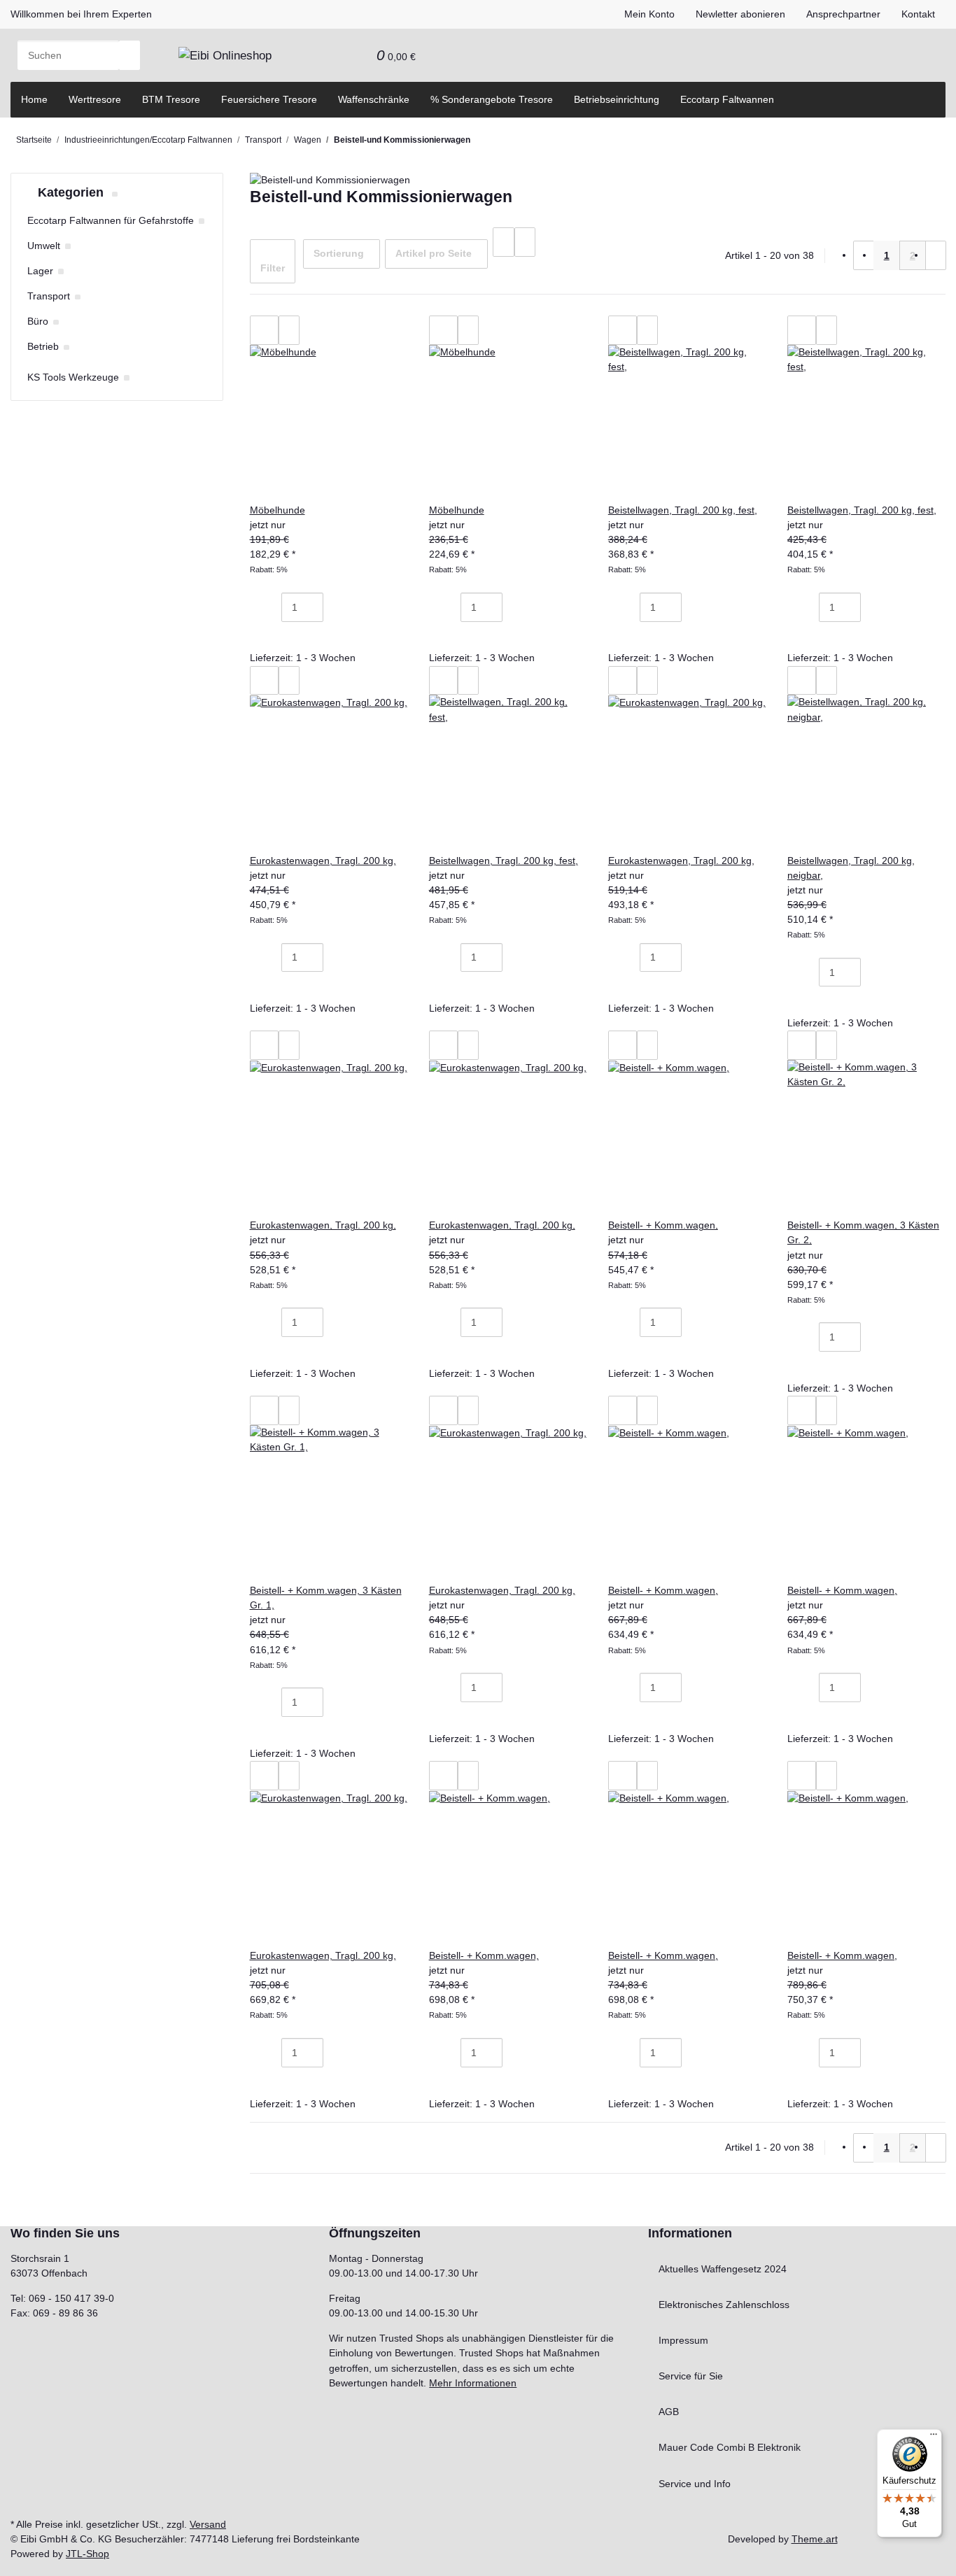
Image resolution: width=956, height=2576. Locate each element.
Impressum (683, 2340)
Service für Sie (691, 2376)
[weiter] (936, 255)
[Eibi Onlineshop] (225, 55)
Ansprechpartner (843, 14)
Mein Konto (649, 14)
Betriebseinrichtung (617, 99)
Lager (40, 271)
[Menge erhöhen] (334, 607)
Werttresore (95, 99)
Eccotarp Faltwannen (727, 99)
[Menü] (934, 2437)
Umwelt (44, 246)
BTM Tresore (171, 99)
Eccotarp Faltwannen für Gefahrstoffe (111, 220)
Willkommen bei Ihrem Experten (81, 14)
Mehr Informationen (473, 2383)
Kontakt (918, 14)
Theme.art (815, 2539)
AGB (669, 2412)
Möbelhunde (277, 510)
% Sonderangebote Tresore (492, 99)
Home (34, 99)
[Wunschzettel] (356, 55)
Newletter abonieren (740, 14)
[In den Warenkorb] (271, 637)
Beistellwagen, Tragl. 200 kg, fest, (683, 510)
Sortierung (339, 253)
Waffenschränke (374, 99)
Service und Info (695, 2484)
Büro (38, 321)
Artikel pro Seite (434, 253)
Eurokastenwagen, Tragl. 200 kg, (323, 861)
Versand (208, 2524)
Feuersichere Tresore (269, 99)
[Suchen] (129, 55)
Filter (273, 268)
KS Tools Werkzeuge (73, 377)
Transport (49, 296)
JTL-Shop (87, 2554)
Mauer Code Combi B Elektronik (730, 2447)
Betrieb (43, 346)
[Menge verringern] (271, 607)
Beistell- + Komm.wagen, (663, 1225)
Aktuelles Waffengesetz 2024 (723, 2269)
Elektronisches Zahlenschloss (724, 2305)
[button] (335, 55)
